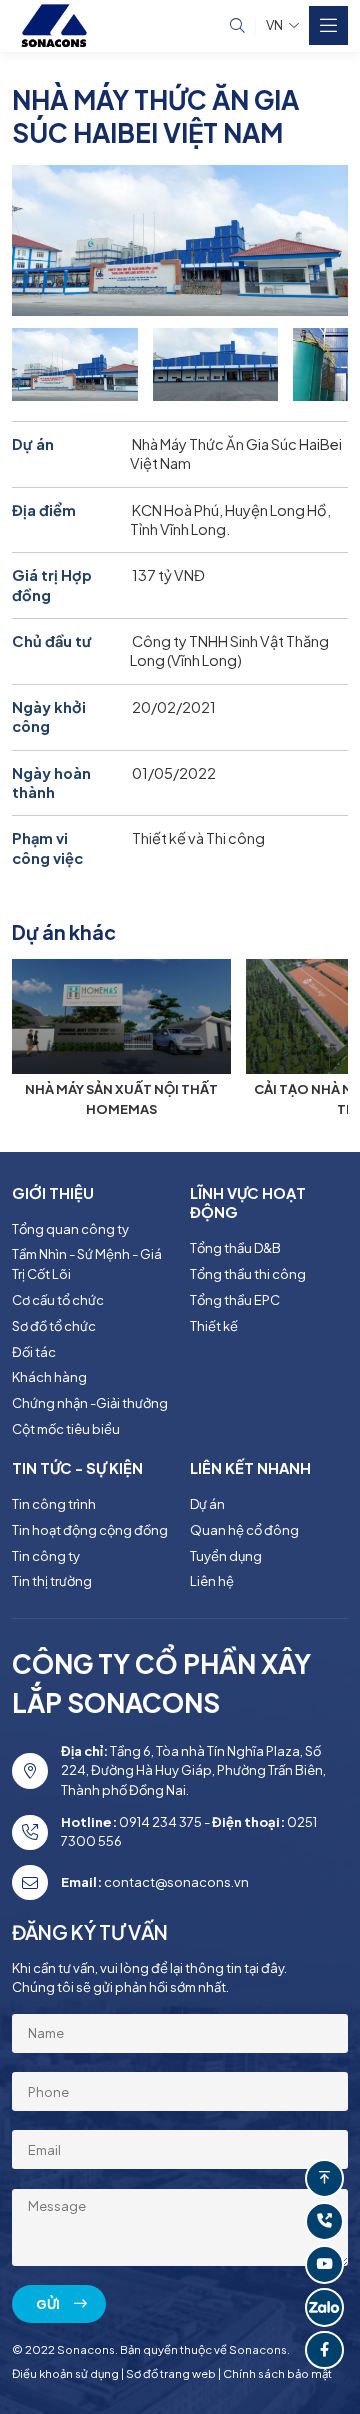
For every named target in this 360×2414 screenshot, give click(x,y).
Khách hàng (49, 1377)
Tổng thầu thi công (248, 1274)
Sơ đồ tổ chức (54, 1326)
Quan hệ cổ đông (244, 1530)
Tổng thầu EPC (235, 1300)
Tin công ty (46, 1556)
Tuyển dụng (226, 1556)
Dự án (207, 1504)
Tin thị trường (52, 1581)
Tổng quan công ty (70, 1229)
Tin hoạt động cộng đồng (90, 1530)
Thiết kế (214, 1326)
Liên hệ (212, 1581)
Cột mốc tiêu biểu (66, 1429)
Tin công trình (54, 1504)
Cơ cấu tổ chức (58, 1300)
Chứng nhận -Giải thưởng (90, 1403)
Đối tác (34, 1352)
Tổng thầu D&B (235, 1248)
